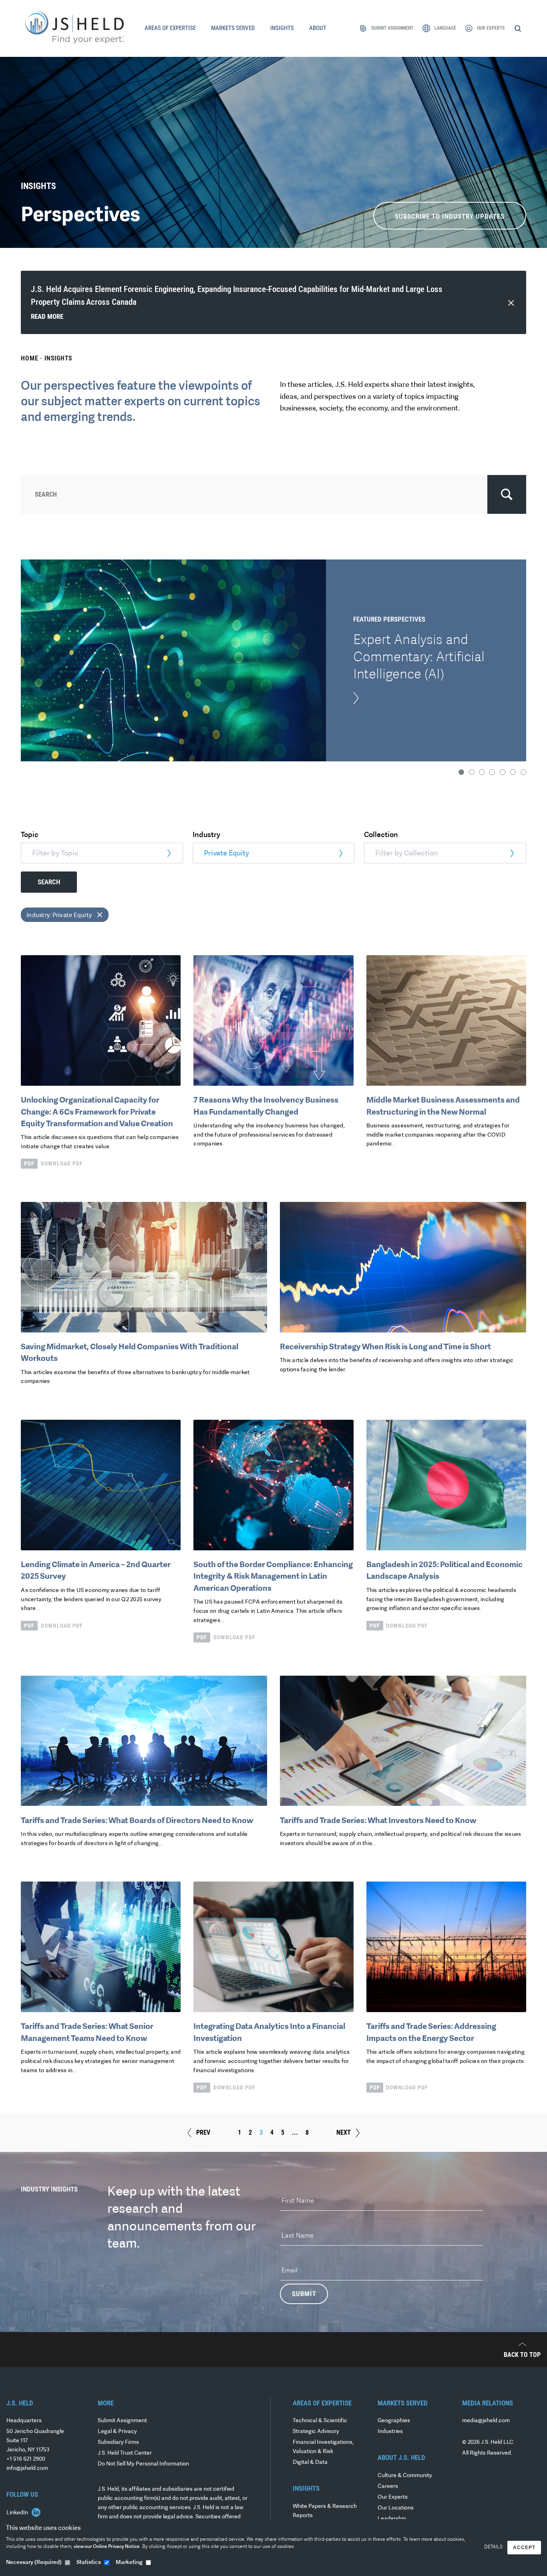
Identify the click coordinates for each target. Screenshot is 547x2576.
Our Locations (396, 2508)
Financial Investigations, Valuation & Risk (323, 2447)
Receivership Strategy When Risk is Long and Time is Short (385, 1347)
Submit (304, 2294)
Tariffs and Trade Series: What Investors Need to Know (378, 1821)
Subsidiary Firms (118, 2442)
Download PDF (53, 1163)
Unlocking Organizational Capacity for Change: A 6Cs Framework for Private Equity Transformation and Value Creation (97, 1112)
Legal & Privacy (117, 2432)
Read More (47, 317)
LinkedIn (18, 2513)
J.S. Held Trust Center (125, 2453)
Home (29, 358)
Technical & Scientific (320, 2421)
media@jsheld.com (486, 2421)
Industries (390, 2432)
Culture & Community (405, 2476)
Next (344, 2132)
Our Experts (393, 2497)
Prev (203, 2132)
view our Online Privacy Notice (107, 2547)
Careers (388, 2486)
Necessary (34, 2563)
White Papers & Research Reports (325, 2511)
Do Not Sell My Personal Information (143, 2464)
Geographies (394, 2421)
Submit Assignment (122, 2421)
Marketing (129, 2563)
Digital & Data (310, 2462)
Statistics (89, 2563)
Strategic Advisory (316, 2432)
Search (49, 882)
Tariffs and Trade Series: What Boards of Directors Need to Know (137, 1821)
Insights (58, 358)
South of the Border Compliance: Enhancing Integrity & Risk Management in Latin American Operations (273, 1577)
